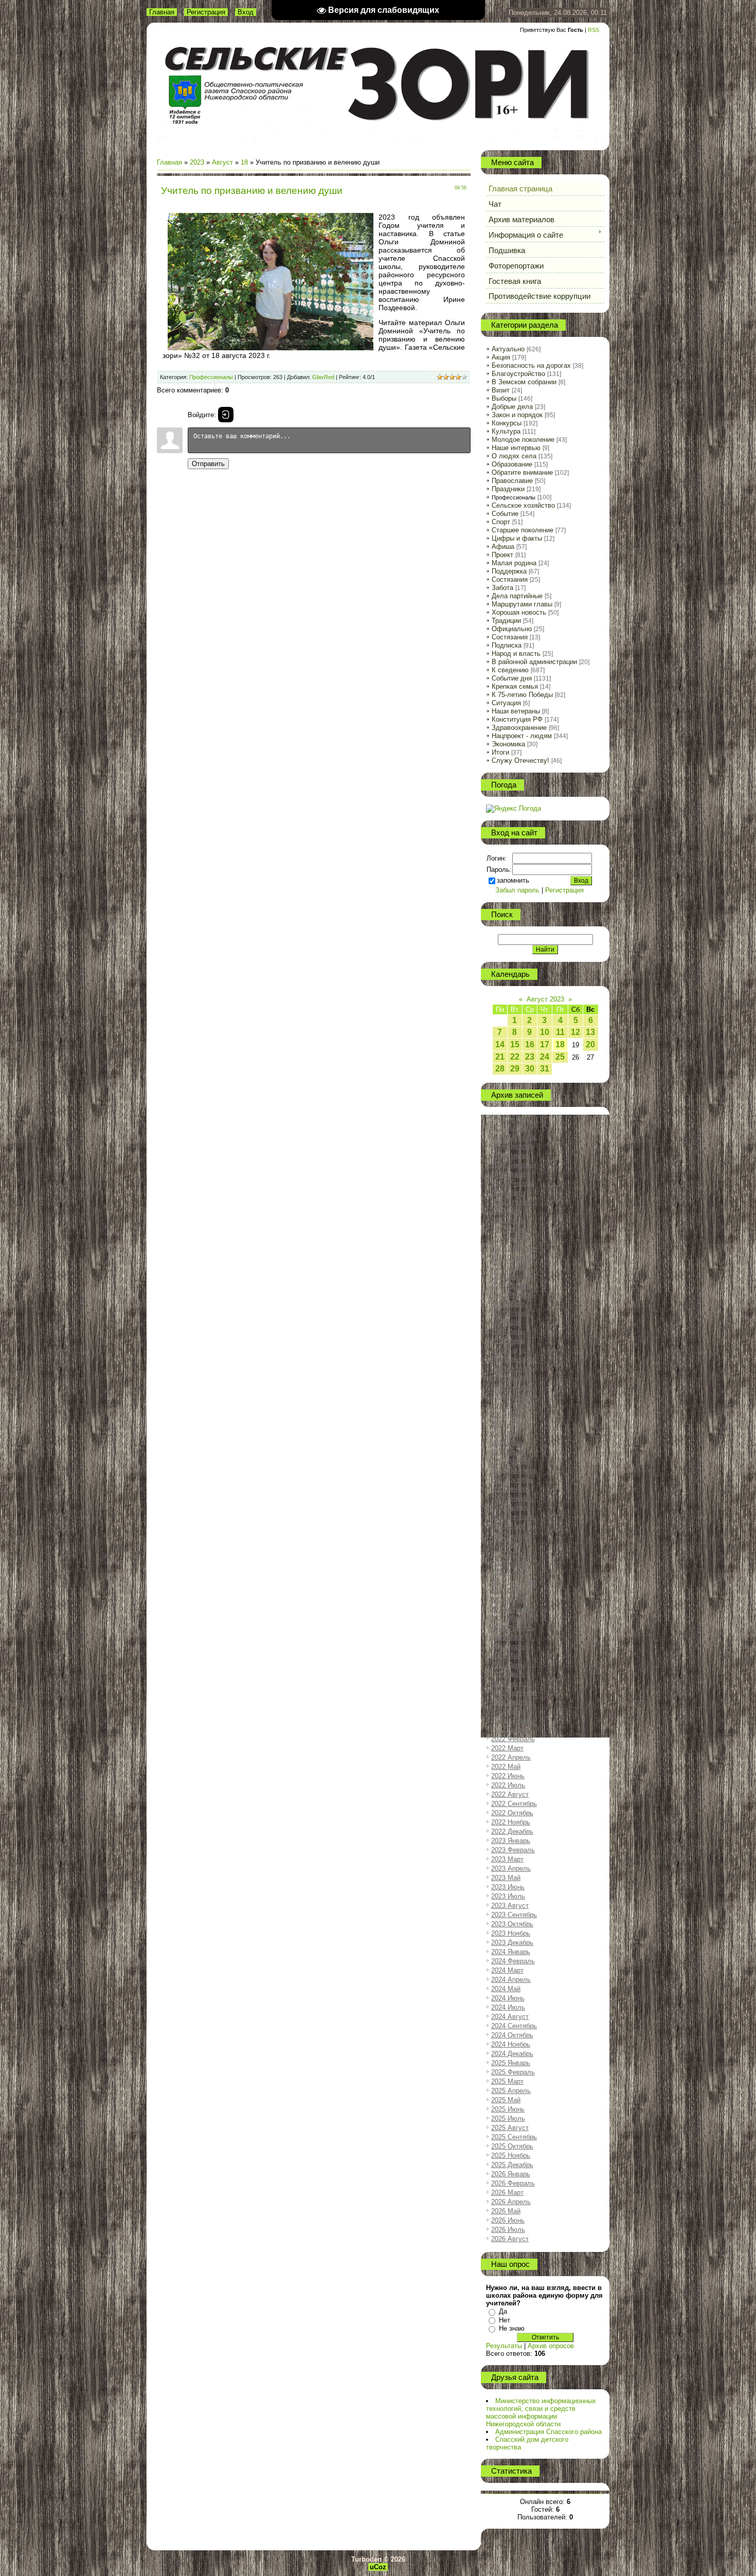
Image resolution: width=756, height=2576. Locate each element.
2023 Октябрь (512, 1924)
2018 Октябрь (512, 1368)
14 (500, 1044)
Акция (501, 357)
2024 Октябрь (512, 2035)
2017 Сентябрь (514, 1248)
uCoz (378, 2567)
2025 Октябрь (512, 2146)
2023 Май (506, 1878)
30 (530, 1069)
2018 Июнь (508, 1331)
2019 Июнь (508, 1443)
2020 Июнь (508, 1554)
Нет (505, 2320)
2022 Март (507, 1748)
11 (560, 1032)
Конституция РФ (517, 719)
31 (545, 1069)
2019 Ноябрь (511, 1489)
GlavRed (323, 377)
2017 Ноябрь (511, 1267)
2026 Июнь (508, 2220)
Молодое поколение (523, 440)
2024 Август (510, 2017)
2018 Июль (508, 1341)
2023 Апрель (511, 1868)
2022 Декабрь (512, 1831)
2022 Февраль (513, 1739)
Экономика (508, 744)
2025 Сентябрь (514, 2137)
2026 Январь (511, 2174)
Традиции (506, 621)
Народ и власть (516, 654)
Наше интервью (516, 448)
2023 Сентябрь (514, 1915)
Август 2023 (545, 999)
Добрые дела (512, 407)
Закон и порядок (517, 415)
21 (500, 1057)
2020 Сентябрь (514, 1581)
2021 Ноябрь (511, 1711)
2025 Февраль (513, 2072)
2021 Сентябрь (514, 1693)
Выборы (504, 398)
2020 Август (510, 1572)
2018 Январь (511, 1285)
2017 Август (510, 1239)
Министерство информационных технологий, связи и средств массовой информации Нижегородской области (541, 2412)
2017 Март (507, 1193)
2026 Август (510, 2239)
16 (530, 1044)
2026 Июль (508, 2230)
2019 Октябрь (512, 1480)
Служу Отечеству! (520, 761)
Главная (162, 12)
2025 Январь (511, 2063)
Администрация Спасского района (548, 2432)
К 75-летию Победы (522, 695)
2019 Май (506, 1433)
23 (530, 1057)
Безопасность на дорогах (531, 365)
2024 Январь (511, 1952)
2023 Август (510, 1906)
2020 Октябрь (512, 1591)
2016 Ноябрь (511, 1156)
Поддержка (509, 571)
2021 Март (507, 1637)
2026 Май (506, 2211)
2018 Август (510, 1350)
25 (560, 1057)
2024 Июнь (508, 1998)
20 (590, 1044)
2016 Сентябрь (514, 1137)
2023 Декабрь (512, 1943)
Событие (505, 514)
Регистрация (206, 12)
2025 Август (510, 2128)
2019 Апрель (511, 1424)
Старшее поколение (523, 530)
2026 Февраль (513, 2183)
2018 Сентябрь (514, 1359)
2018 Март (507, 1304)
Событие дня (512, 678)
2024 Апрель (511, 1980)
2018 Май (506, 1322)
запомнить (513, 880)
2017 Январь (511, 1174)
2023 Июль (508, 1896)
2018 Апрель (511, 1313)
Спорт (501, 522)
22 (515, 1057)
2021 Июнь (508, 1665)
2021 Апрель (511, 1646)
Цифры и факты (517, 538)
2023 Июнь (508, 1887)
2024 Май (506, 1989)
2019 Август (510, 1461)
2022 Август (510, 1794)
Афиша (503, 547)
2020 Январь (511, 1507)
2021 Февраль (513, 1628)
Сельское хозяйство (523, 505)
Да (503, 2311)
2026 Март (507, 2193)
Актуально (508, 349)
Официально (512, 629)
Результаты (504, 2346)
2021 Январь (511, 1618)
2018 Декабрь (512, 1387)
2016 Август (510, 1128)
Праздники (508, 489)
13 (590, 1032)
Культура (506, 431)
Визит (501, 390)
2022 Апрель (511, 1757)
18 (244, 162)
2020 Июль (508, 1563)
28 (500, 1069)
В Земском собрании (524, 382)
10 (545, 1032)
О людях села (514, 456)
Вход (246, 12)
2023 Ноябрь (511, 1933)
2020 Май (506, 1544)
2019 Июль (508, 1452)
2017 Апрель (511, 1202)
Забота (502, 588)
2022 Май (506, 1767)
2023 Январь (511, 1841)
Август (222, 162)
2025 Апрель (511, 2091)
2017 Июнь (508, 1220)
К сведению (510, 670)
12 (575, 1032)
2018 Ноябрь (511, 1378)
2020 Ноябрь (511, 1600)
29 (515, 1069)
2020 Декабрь (512, 1609)
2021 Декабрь (512, 1720)
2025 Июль (508, 2118)
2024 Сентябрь (514, 2026)
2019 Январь (511, 1396)
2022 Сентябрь (514, 1804)
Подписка (507, 645)
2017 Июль (508, 1230)
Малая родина (514, 563)
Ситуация (506, 703)
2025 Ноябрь (511, 2155)
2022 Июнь (508, 1776)
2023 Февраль (513, 1850)
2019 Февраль (513, 1406)
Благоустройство (518, 374)
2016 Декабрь (512, 1165)
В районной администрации (534, 662)
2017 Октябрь (512, 1257)
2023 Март (507, 1859)
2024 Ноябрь (511, 2044)
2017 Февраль (513, 1183)
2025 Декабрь (512, 2165)
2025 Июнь (508, 2109)
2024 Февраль (513, 1961)
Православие (512, 481)
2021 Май (506, 1656)
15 (515, 1044)
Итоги (500, 752)
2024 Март (507, 1970)
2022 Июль (508, 1785)
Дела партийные (517, 596)
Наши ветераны (516, 711)
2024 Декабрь (512, 2054)
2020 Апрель (511, 1535)
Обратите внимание (522, 472)
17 (545, 1044)
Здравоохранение (519, 728)
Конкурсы (507, 423)
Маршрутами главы (522, 604)
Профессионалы (211, 377)
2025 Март (507, 2081)
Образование (512, 464)
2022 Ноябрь (511, 1822)
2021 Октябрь (512, 1702)
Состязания (510, 579)
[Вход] (226, 415)
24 (545, 1057)
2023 (197, 162)
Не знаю (512, 2328)
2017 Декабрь (512, 1276)
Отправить (208, 464)
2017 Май (506, 1211)
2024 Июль (508, 2007)
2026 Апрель (511, 2202)
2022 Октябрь (512, 1813)
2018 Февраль (513, 1294)
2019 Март (507, 1415)
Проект (502, 555)
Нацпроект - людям (522, 736)
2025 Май (506, 2100)
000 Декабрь (510, 1119)
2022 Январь (511, 1730)
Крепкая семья (515, 686)
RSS (593, 30)
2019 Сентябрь (514, 1470)
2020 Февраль (513, 1517)
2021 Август (510, 1683)
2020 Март (507, 1526)
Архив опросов (551, 2346)
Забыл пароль (517, 890)
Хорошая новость (519, 612)
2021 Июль (508, 1674)
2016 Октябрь (512, 1146)
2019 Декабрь (512, 1498)
